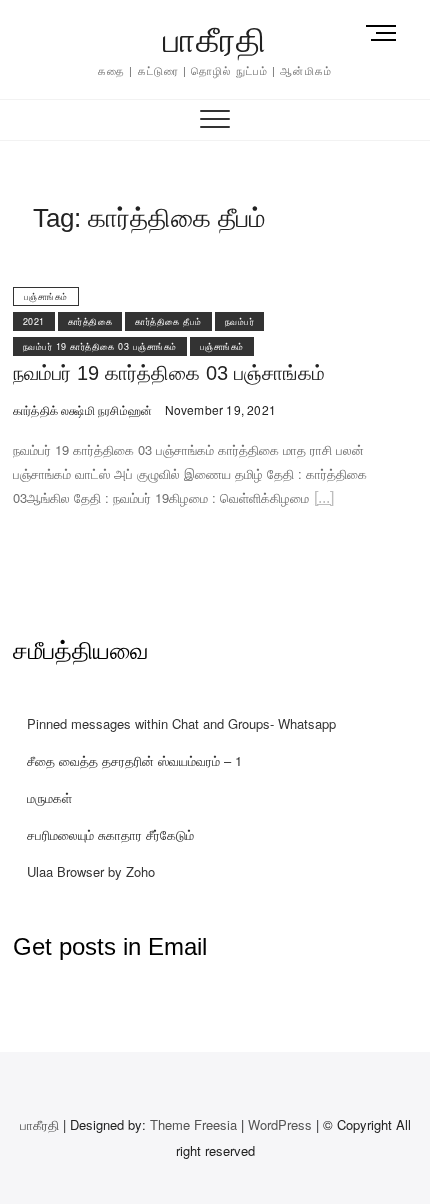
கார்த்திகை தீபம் (168, 321)
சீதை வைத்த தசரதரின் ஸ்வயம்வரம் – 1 (134, 760)
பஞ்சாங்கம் (46, 296)
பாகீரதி (215, 40)
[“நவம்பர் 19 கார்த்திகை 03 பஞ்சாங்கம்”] (324, 500)
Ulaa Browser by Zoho (91, 871)
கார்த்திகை (90, 321)
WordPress (280, 1124)
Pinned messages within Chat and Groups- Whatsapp (181, 723)
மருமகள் (49, 797)
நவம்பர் (240, 321)
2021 (34, 321)
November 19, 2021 (218, 409)
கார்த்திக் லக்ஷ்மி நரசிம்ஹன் (82, 409)
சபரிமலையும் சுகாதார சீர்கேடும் (110, 834)
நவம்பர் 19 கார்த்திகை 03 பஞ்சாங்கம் (100, 346)
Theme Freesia (193, 1124)
